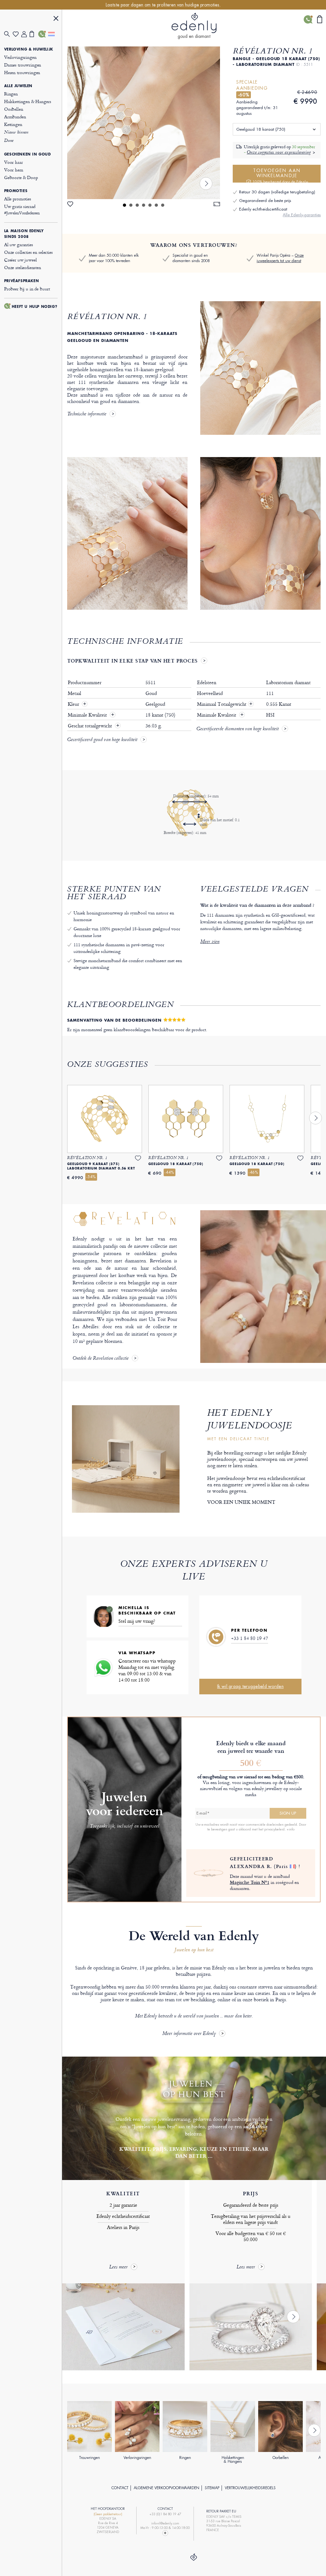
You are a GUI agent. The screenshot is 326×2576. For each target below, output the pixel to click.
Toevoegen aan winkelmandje (280, 175)
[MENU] (56, 19)
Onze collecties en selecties (28, 252)
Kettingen (13, 124)
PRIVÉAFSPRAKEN (21, 281)
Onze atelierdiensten (23, 267)
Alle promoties (18, 199)
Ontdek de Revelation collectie (101, 1359)
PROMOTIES (16, 191)
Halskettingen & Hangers (28, 101)
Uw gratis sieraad (22, 209)
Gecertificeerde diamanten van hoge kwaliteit (237, 729)
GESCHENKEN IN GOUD (28, 154)
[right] (206, 184)
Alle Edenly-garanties (302, 215)
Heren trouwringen (22, 72)
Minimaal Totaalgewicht (225, 704)
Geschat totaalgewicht (91, 726)
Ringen (11, 94)
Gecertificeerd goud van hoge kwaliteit (102, 740)
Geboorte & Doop (21, 177)
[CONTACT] (43, 34)
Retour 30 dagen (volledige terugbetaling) (277, 192)
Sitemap (212, 2488)
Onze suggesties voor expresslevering (279, 153)
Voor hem (14, 170)
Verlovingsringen (20, 57)
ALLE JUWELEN (18, 86)
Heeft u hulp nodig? (35, 307)
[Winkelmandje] (34, 34)
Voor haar (14, 162)
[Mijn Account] (26, 34)
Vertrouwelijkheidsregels (250, 2488)
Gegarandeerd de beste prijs (265, 201)
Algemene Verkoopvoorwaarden (167, 2488)
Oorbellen (14, 109)
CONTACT (120, 2488)
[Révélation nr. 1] (144, 123)
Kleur (74, 704)
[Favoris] (17, 34)
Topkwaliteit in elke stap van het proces (132, 661)
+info (291, 1829)
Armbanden (15, 117)
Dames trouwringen (23, 65)
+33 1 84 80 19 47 (250, 1638)
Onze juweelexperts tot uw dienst (280, 258)
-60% (244, 95)
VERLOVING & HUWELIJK (29, 49)
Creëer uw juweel (21, 260)
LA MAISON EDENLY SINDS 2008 (24, 234)
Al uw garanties (19, 244)
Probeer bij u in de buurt (27, 289)
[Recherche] (8, 34)
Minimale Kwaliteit (88, 715)
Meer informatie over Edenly (189, 2034)
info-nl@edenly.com (165, 2523)
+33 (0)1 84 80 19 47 (165, 2514)
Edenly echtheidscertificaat (263, 209)
